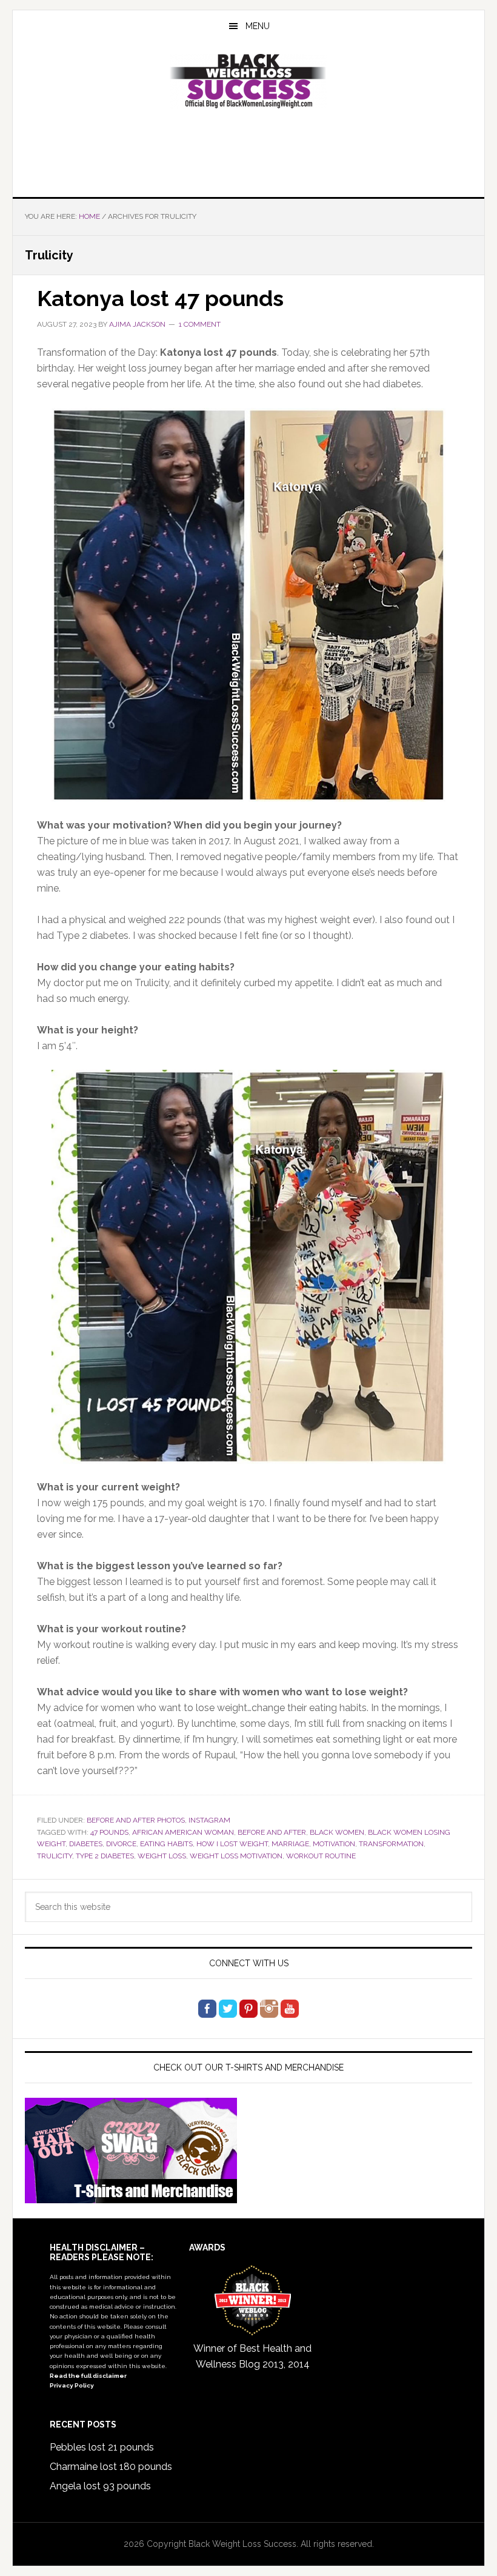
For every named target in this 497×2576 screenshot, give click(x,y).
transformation (391, 1844)
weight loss (162, 1856)
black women (337, 1832)
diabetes (86, 1844)
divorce (121, 1844)
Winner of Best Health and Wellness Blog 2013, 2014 (252, 2356)
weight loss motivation (236, 1856)
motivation (334, 1844)
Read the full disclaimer (88, 2376)
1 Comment (200, 324)
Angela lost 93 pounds (100, 2486)
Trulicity (55, 1856)
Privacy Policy (72, 2385)
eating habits (166, 1844)
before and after (272, 1832)
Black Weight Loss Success (248, 81)
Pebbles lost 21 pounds (102, 2447)
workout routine (321, 1856)
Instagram (209, 1820)
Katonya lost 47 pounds (160, 298)
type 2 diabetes (105, 1856)
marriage (290, 1844)
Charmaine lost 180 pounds (111, 2467)
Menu (258, 26)
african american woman (183, 1832)
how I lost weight (232, 1844)
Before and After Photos (136, 1820)
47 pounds (109, 1832)
